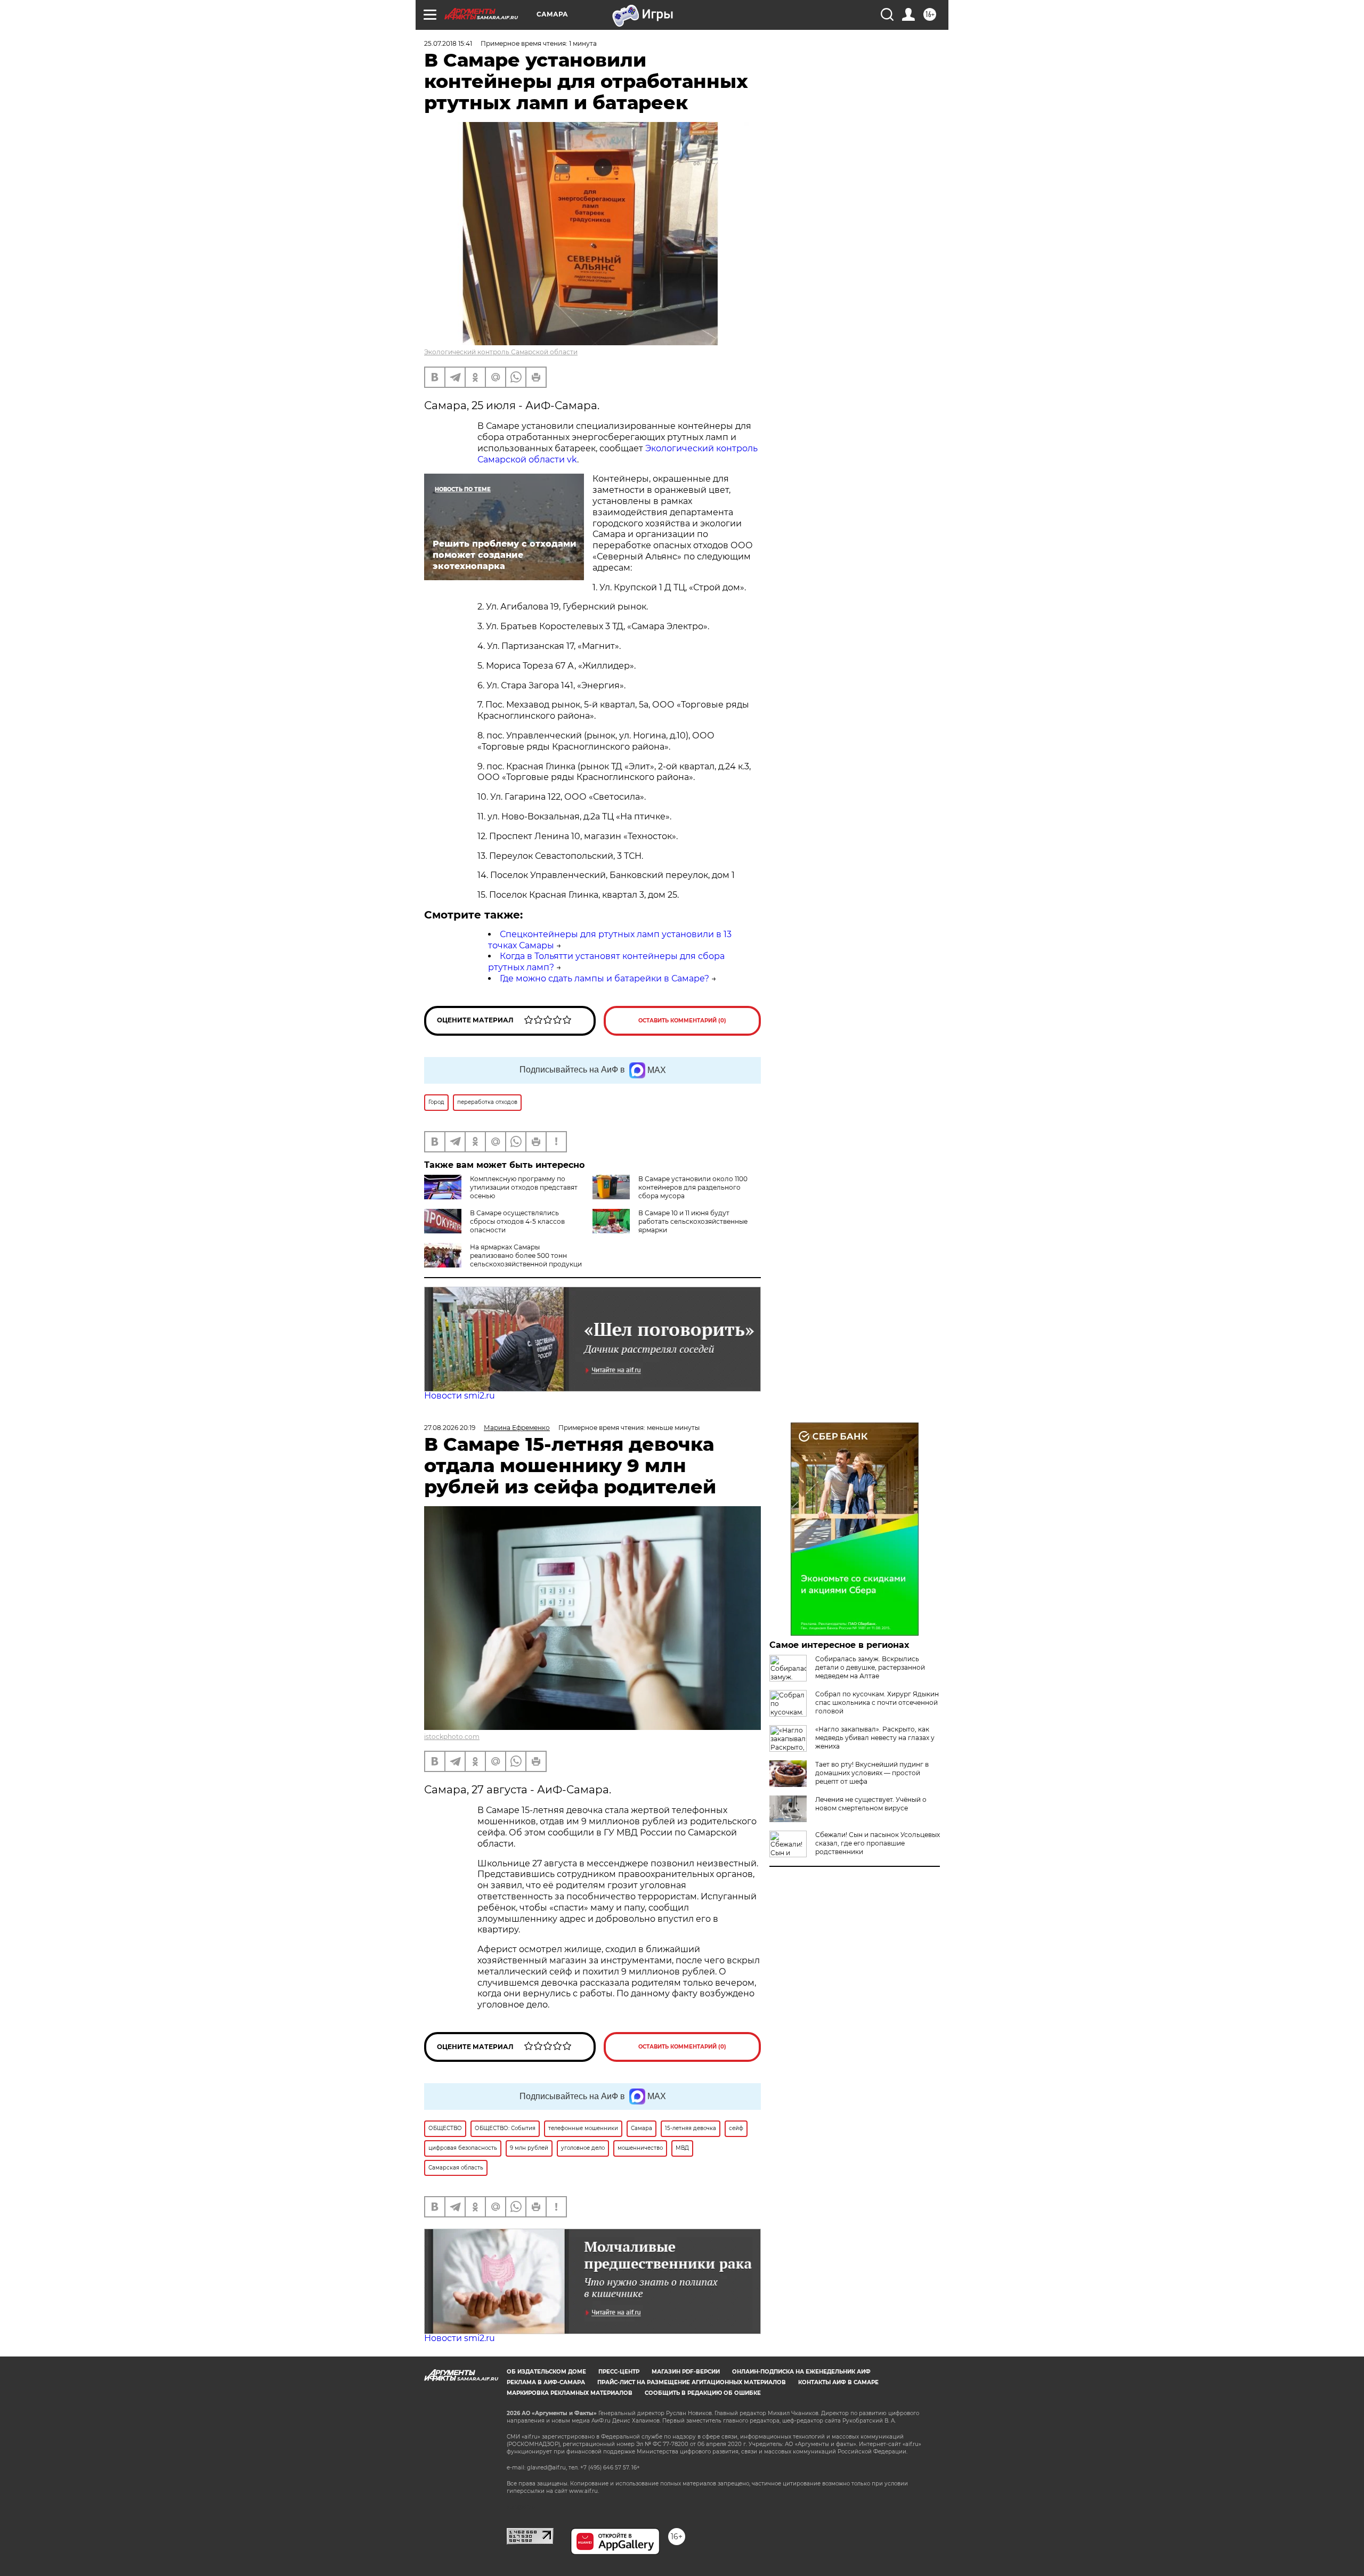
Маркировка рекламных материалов (570, 2393)
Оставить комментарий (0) (682, 1021)
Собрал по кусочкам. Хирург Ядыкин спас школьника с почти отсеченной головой (877, 1703)
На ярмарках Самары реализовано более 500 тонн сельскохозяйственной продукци (526, 1256)
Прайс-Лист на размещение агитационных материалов (692, 2382)
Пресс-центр (619, 2372)
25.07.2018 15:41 (448, 43)
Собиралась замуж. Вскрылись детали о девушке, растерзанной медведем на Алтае (870, 1667)
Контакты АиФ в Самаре (838, 2382)
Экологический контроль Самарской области (501, 352)
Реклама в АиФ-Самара (546, 2382)
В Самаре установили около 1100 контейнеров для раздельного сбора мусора (693, 1187)
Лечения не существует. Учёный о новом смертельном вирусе (871, 1804)
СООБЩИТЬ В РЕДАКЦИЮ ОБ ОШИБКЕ (703, 2393)
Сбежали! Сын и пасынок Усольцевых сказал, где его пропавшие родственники (878, 1843)
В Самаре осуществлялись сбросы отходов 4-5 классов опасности (517, 1221)
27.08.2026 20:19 (450, 1428)
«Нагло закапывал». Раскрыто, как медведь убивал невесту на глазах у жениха (875, 1738)
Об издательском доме (546, 2372)
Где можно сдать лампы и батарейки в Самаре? (604, 978)
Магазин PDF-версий (686, 2372)
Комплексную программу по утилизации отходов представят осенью (524, 1187)
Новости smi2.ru (460, 1396)
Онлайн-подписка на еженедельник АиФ (801, 2372)
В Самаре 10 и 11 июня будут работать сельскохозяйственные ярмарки (693, 1221)
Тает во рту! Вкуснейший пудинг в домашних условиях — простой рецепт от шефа (872, 1773)
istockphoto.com (452, 1737)
